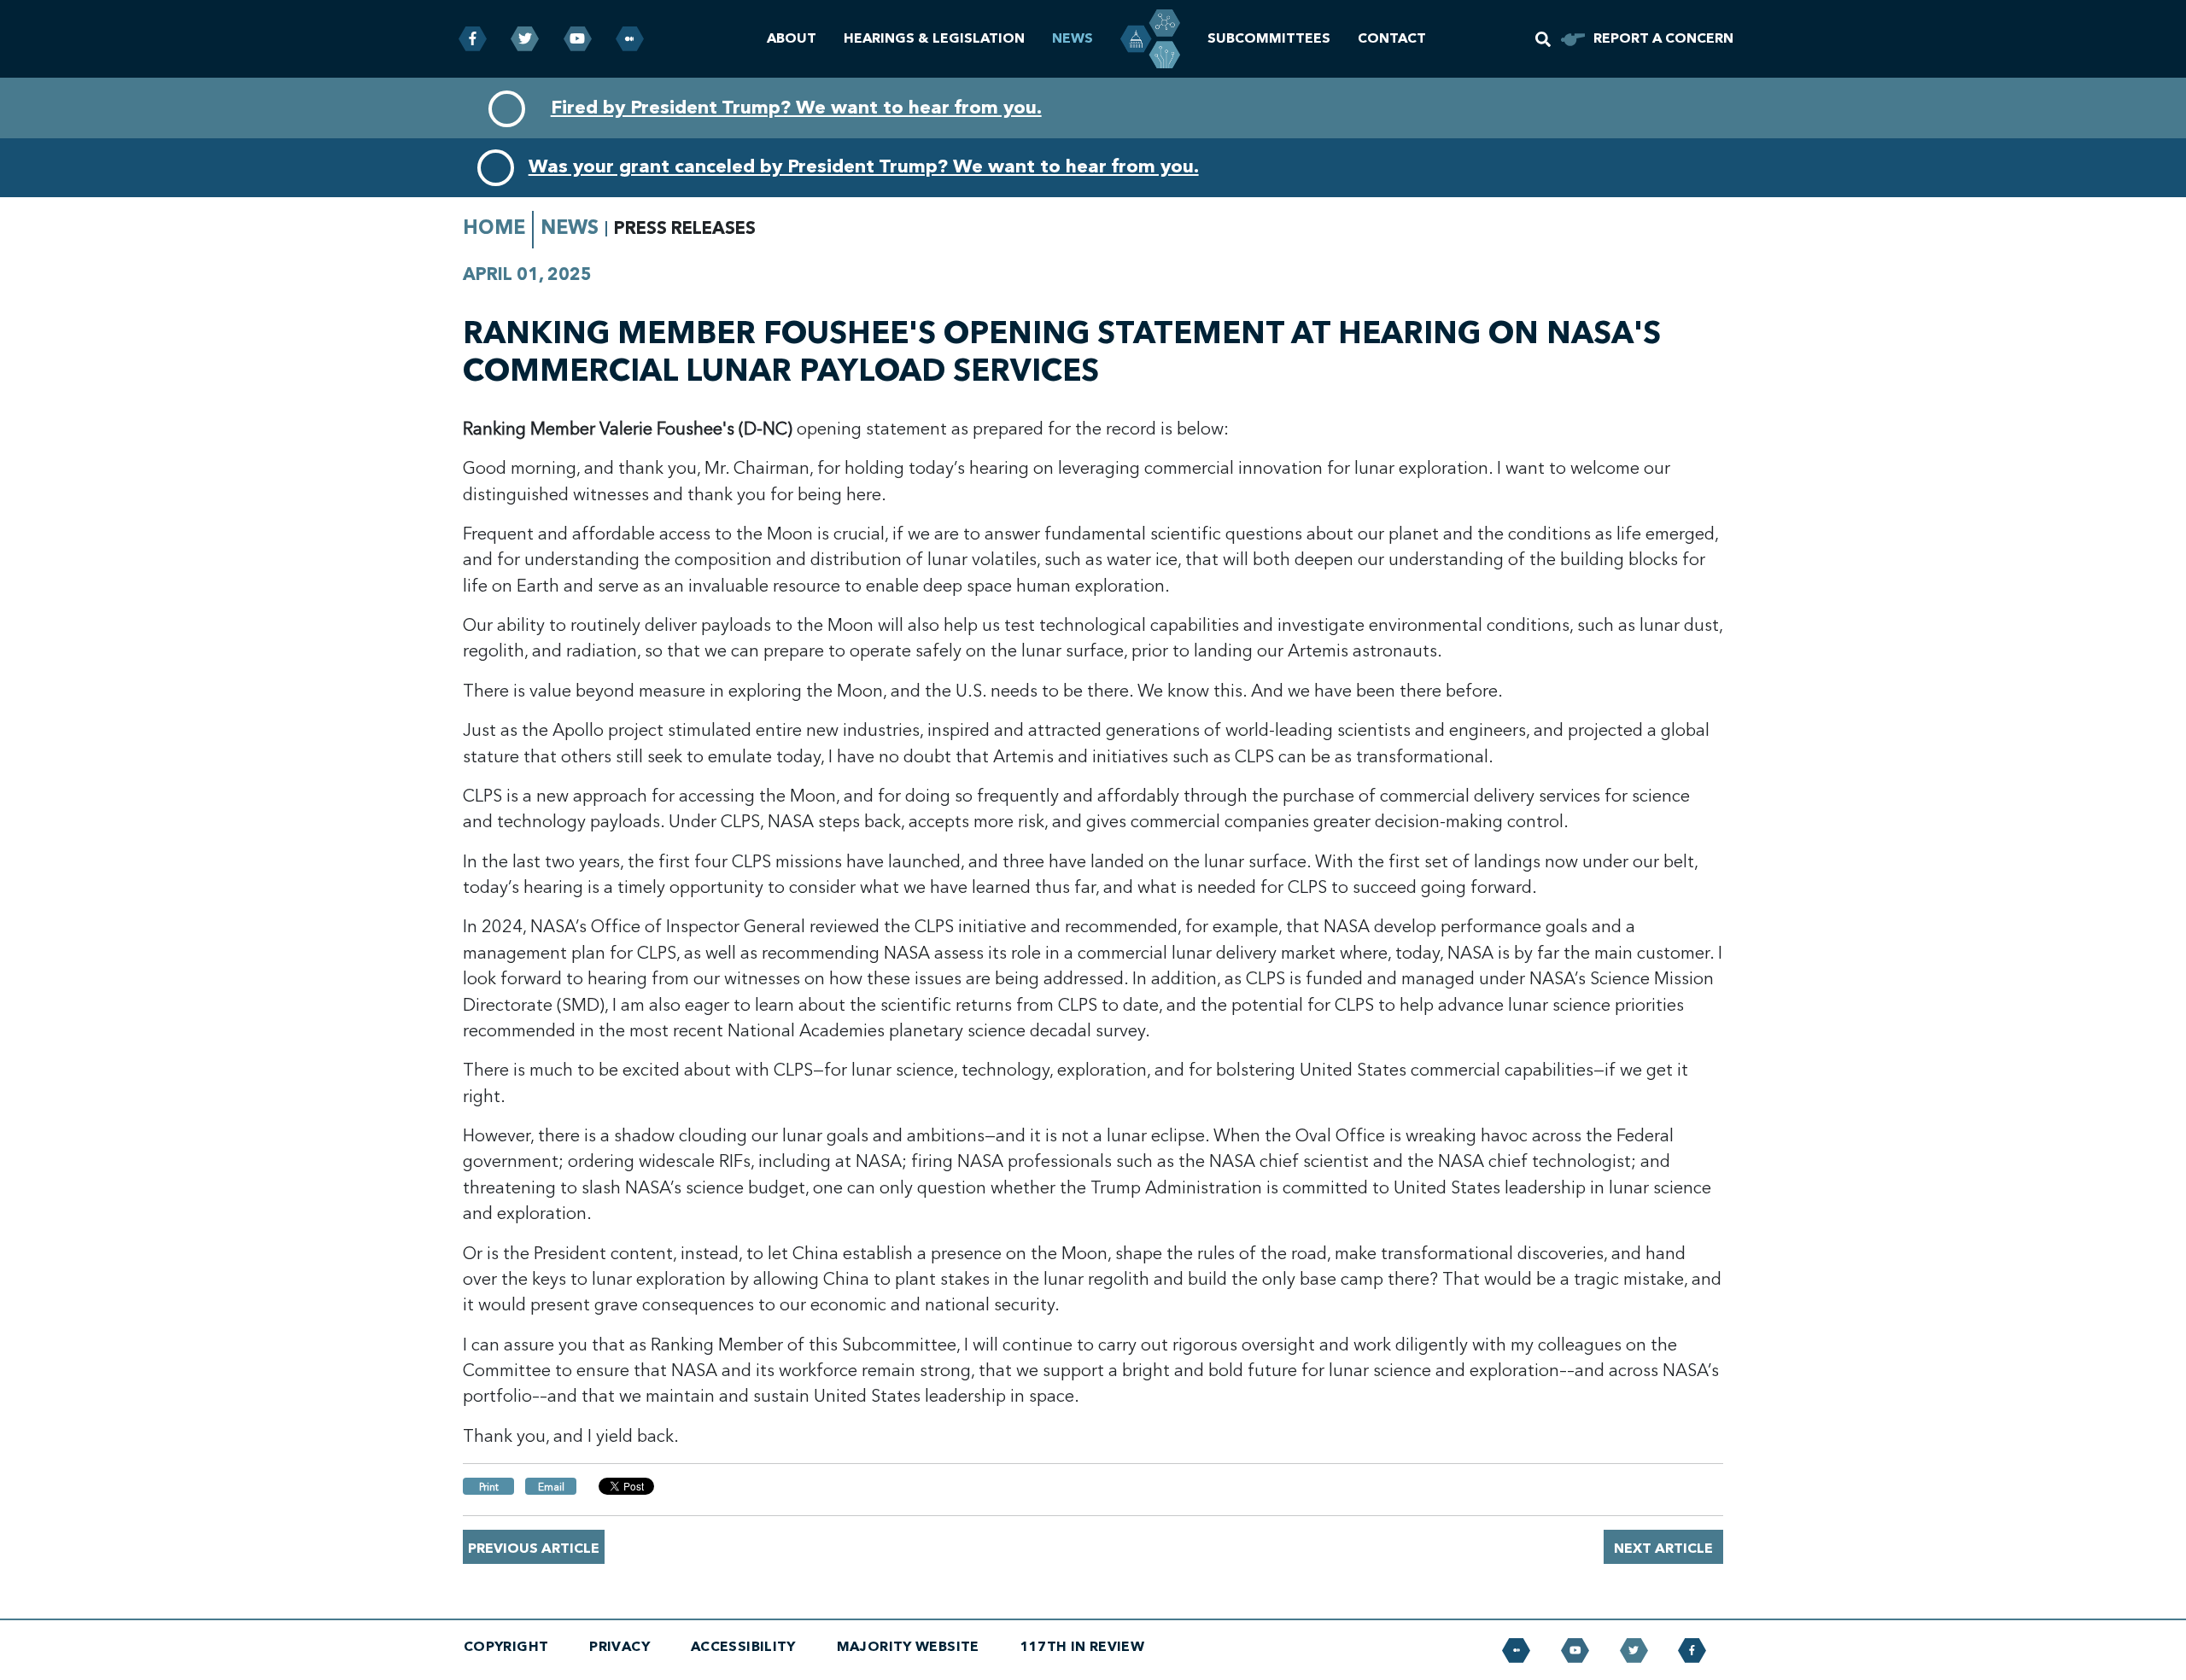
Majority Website (908, 1647)
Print (489, 1487)
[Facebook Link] (473, 39)
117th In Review (1083, 1647)
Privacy (620, 1647)
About (792, 38)
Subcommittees (1269, 38)
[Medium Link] (630, 39)
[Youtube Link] (578, 39)
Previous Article (534, 1549)
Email (551, 1487)
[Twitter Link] (525, 39)
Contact (1392, 38)
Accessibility (743, 1647)
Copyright (506, 1647)
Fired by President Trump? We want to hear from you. (796, 108)
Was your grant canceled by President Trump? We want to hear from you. (864, 166)
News (1073, 38)
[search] (1543, 39)
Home (494, 227)
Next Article (1663, 1549)
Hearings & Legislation (934, 38)
